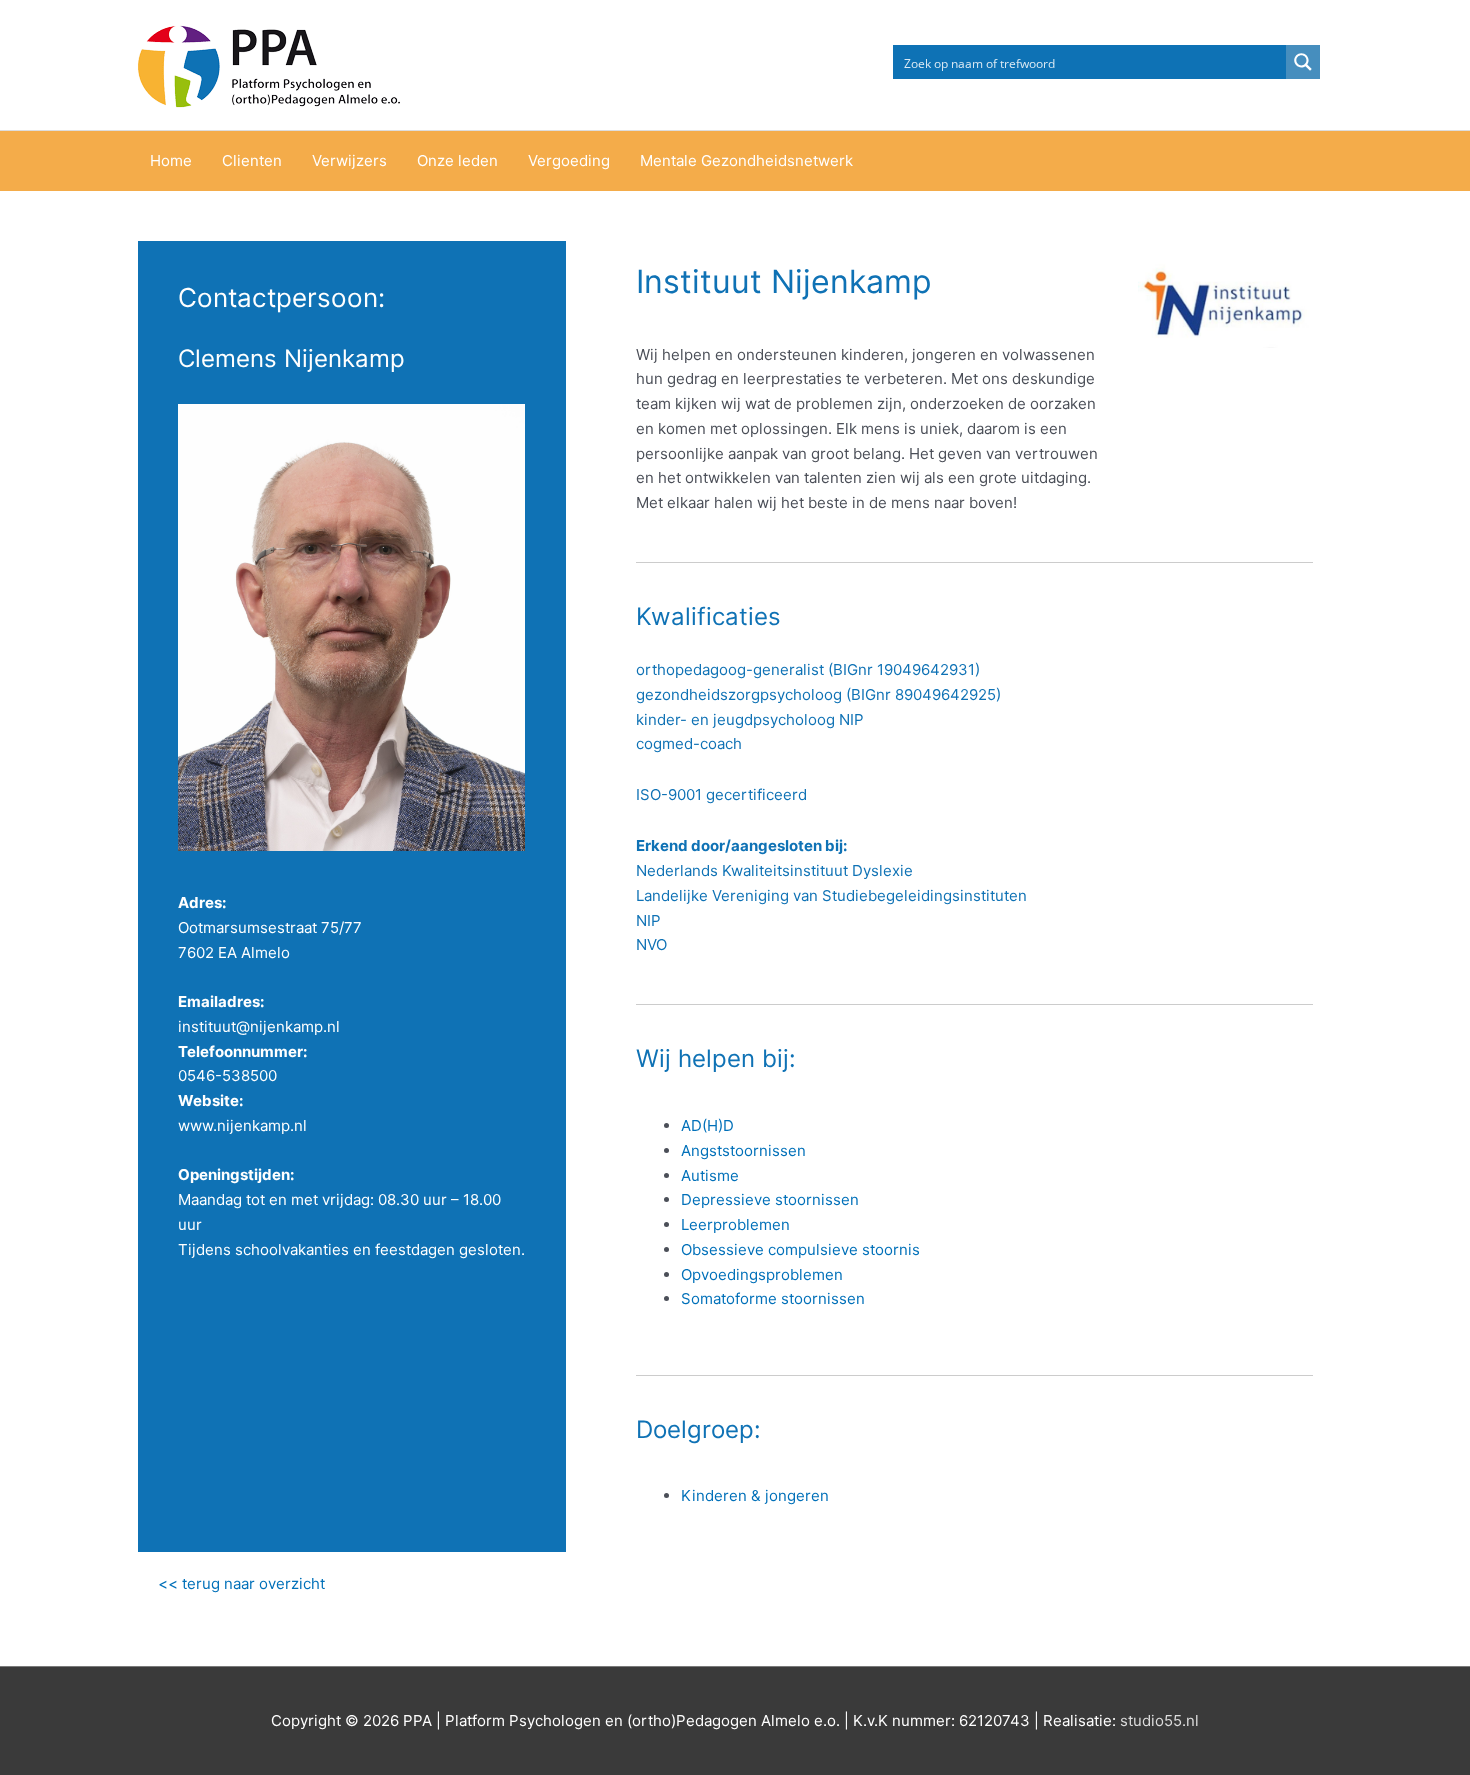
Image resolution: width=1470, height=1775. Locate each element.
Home (171, 160)
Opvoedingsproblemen (762, 1274)
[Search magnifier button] (1303, 62)
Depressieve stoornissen (770, 1199)
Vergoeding (569, 160)
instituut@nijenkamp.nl (259, 1026)
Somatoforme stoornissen (773, 1298)
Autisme (710, 1175)
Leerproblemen (735, 1224)
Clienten (252, 160)
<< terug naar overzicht (241, 1583)
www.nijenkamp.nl (242, 1125)
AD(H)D (707, 1125)
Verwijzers (349, 160)
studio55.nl (1159, 1720)
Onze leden (457, 160)
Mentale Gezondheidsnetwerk (746, 160)
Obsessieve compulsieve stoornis (800, 1249)
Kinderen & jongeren (755, 1495)
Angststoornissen (743, 1150)
